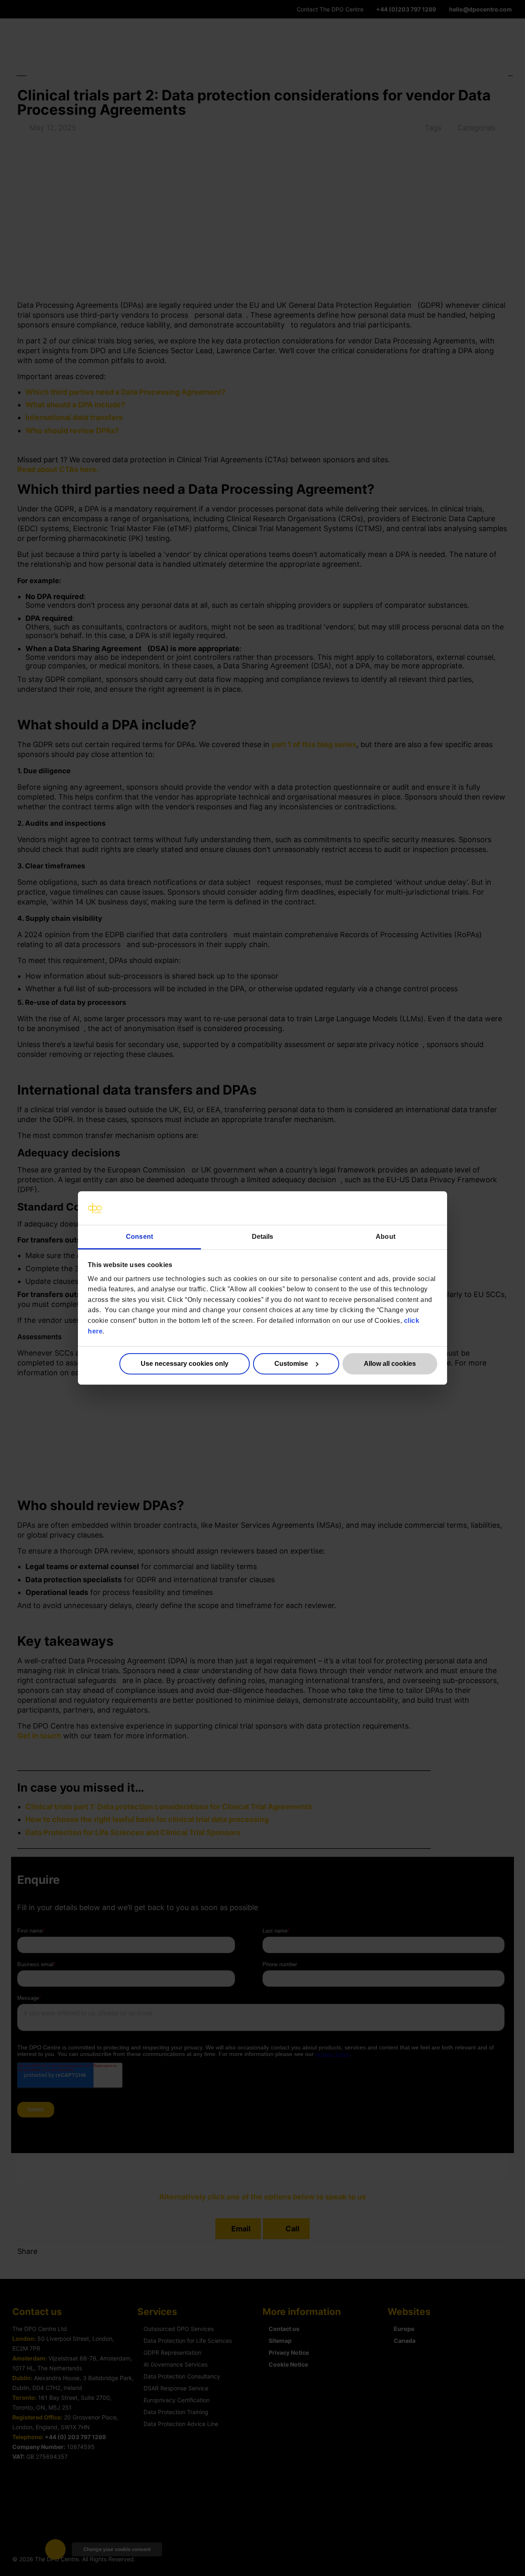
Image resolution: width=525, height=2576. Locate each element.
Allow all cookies (390, 1364)
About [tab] (386, 1237)
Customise (291, 1364)
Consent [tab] (139, 1237)
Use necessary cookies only (185, 1364)
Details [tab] (263, 1237)
